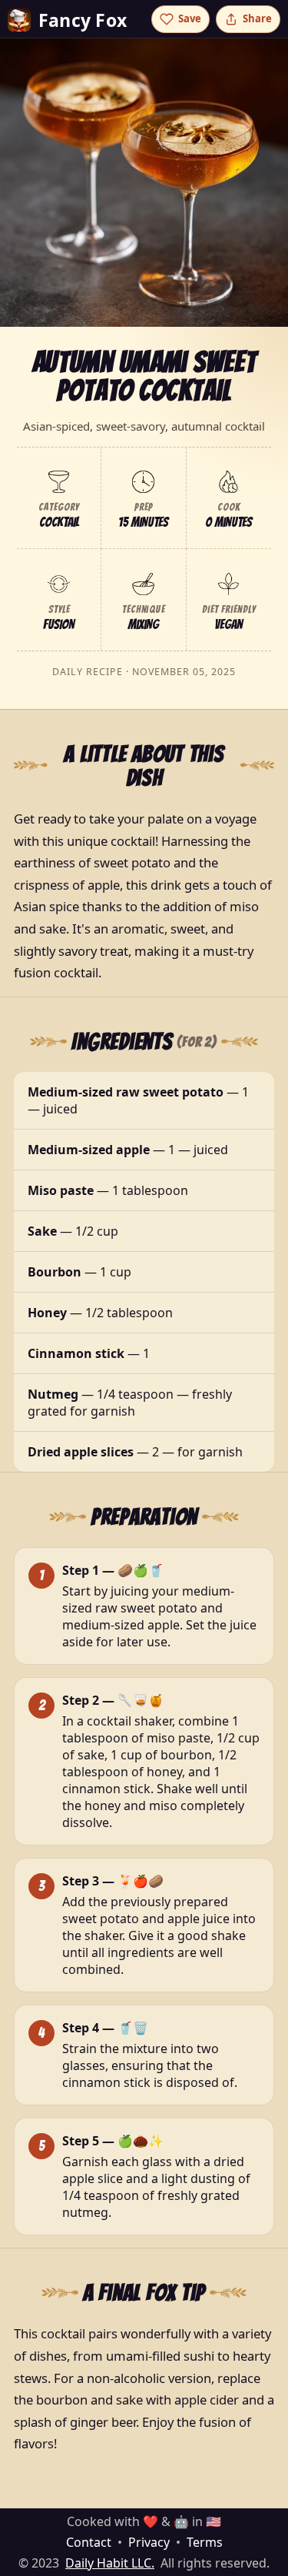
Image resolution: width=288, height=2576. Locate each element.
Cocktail (59, 522)
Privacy (149, 2542)
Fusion (59, 624)
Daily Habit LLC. (110, 2563)
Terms (205, 2542)
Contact (89, 2542)
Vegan (228, 624)
